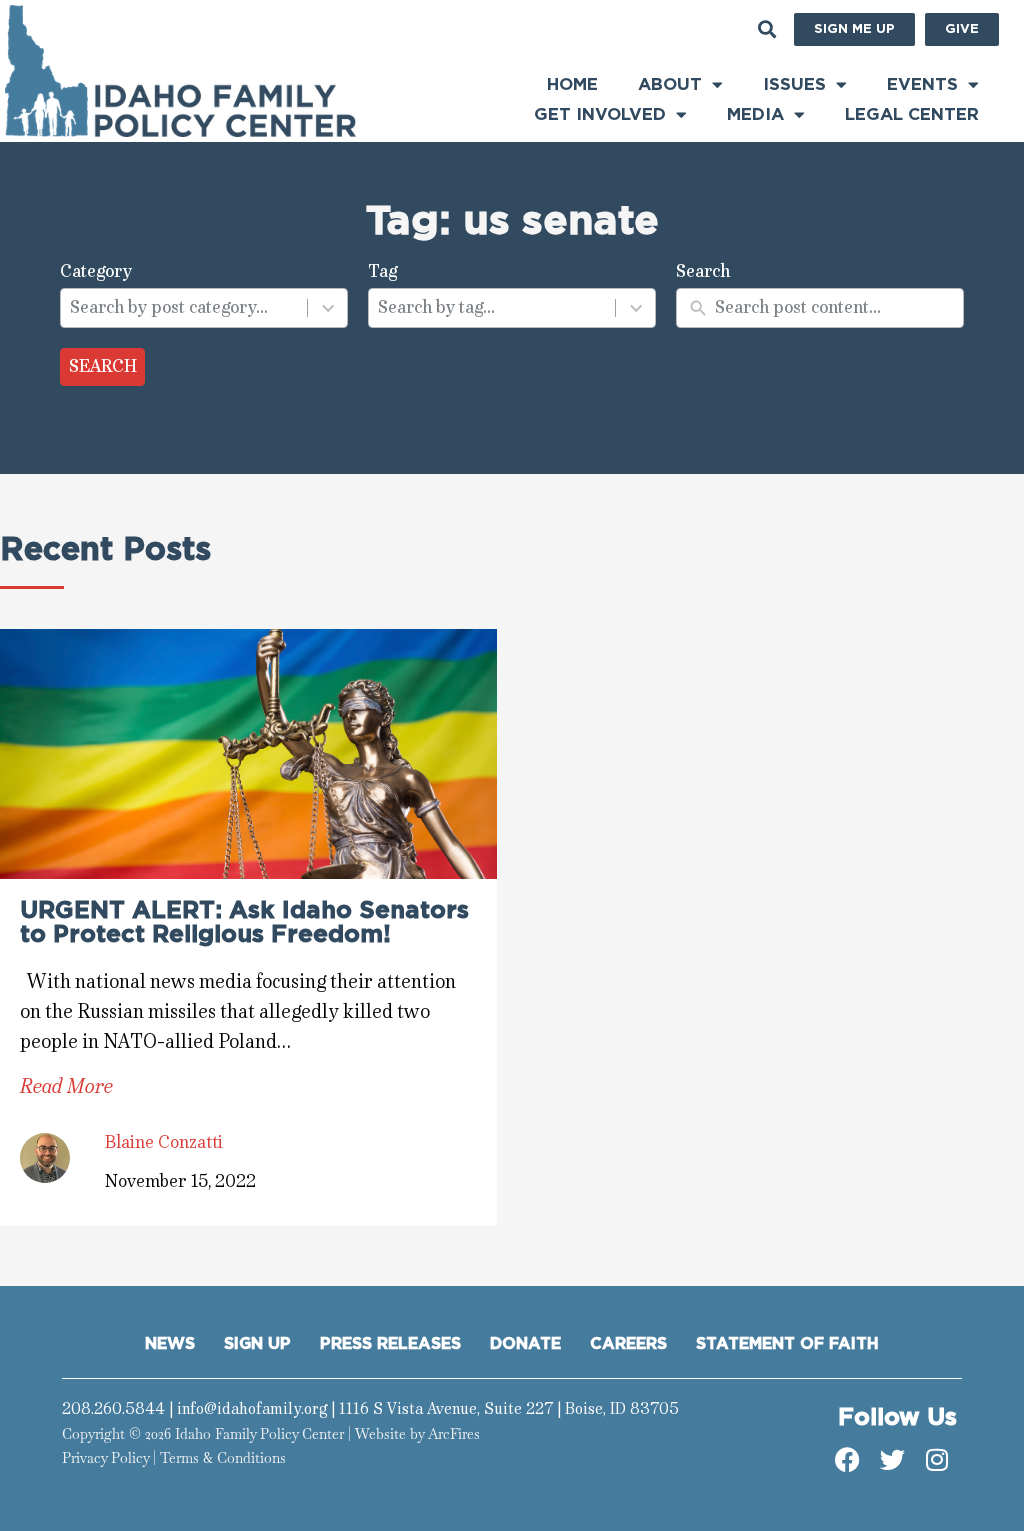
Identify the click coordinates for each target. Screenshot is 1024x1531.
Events (922, 84)
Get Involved (600, 114)
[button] (767, 29)
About (670, 84)
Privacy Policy (105, 1458)
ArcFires (454, 1434)
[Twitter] (892, 1460)
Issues (794, 84)
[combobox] (184, 308)
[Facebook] (847, 1460)
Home (572, 84)
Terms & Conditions (223, 1458)
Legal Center (912, 114)
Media (755, 114)
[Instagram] (937, 1460)
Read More (66, 1086)
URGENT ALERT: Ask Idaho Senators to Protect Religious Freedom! (244, 923)
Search (103, 366)
